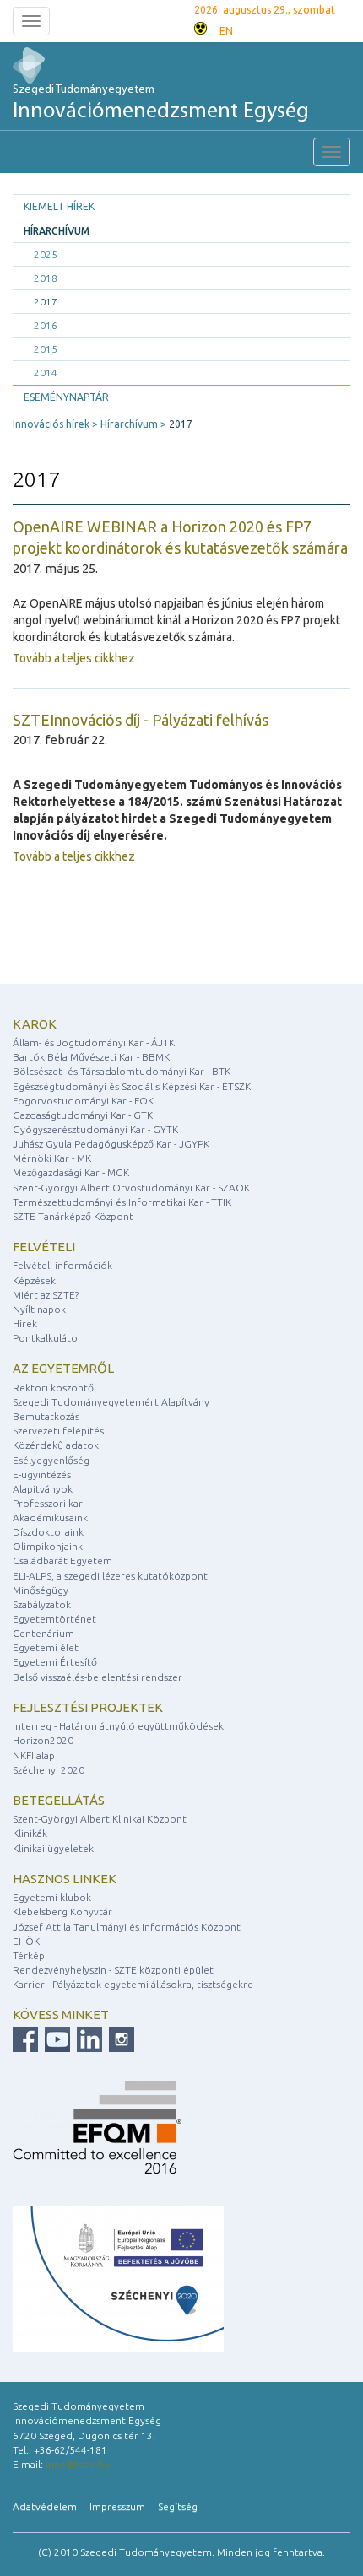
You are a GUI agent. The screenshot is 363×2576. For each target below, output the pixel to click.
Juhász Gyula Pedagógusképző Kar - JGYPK (111, 1144)
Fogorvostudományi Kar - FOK (83, 1101)
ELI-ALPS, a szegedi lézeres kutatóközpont (110, 1576)
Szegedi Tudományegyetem (161, 103)
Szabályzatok (42, 1604)
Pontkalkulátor (47, 1338)
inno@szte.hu (78, 2464)
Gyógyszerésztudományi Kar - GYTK (95, 1129)
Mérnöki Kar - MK (52, 1158)
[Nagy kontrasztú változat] (200, 27)
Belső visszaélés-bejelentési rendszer (98, 1677)
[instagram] (119, 2038)
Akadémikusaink (50, 1518)
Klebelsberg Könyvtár (62, 1912)
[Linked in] (87, 2038)
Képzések (34, 1280)
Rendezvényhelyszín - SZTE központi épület (113, 1970)
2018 (46, 278)
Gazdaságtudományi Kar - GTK (83, 1115)
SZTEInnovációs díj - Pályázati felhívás (141, 720)
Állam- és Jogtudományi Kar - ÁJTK (94, 1042)
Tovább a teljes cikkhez (74, 658)
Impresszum (117, 2506)
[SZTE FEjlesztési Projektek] (118, 2279)
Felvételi (44, 1247)
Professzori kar (48, 1503)
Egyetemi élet (46, 1647)
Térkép (29, 1955)
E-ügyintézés (42, 1474)
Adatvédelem (45, 2506)
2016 (46, 325)
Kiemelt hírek (59, 206)
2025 (46, 254)
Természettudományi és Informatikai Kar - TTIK (122, 1202)
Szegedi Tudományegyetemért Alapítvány (111, 1402)
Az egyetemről (63, 1368)
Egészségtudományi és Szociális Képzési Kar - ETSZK (132, 1086)
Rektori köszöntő (53, 1388)
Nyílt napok (39, 1309)
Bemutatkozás (46, 1416)
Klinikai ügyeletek (53, 1848)
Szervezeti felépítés (58, 1431)
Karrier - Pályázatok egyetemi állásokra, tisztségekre (133, 1984)
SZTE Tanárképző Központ (73, 1216)
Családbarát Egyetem (62, 1561)
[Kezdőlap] (44, 65)
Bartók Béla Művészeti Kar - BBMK (91, 1057)
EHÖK (26, 1941)
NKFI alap (34, 1755)
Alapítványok (43, 1489)
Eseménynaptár (66, 397)
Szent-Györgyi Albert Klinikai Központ (100, 1819)
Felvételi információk (62, 1265)
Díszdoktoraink (48, 1532)
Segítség (178, 2506)
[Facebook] (25, 2038)
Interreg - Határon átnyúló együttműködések (118, 1726)
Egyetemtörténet (54, 1619)
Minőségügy (41, 1590)
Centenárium (43, 1633)
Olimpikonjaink (48, 1546)
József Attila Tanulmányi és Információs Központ (127, 1927)
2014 (46, 373)
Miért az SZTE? (46, 1295)
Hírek (25, 1323)
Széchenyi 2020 (49, 1770)
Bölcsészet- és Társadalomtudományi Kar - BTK (122, 1071)
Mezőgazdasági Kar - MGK (71, 1172)
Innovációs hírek (51, 424)
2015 (46, 349)
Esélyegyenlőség (51, 1460)
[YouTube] (55, 2038)
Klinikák (30, 1833)
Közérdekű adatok (56, 1445)
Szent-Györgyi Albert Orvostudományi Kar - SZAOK (131, 1188)
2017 (46, 302)
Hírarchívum (57, 231)
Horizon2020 (43, 1740)
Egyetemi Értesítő (55, 1662)
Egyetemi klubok (52, 1897)
